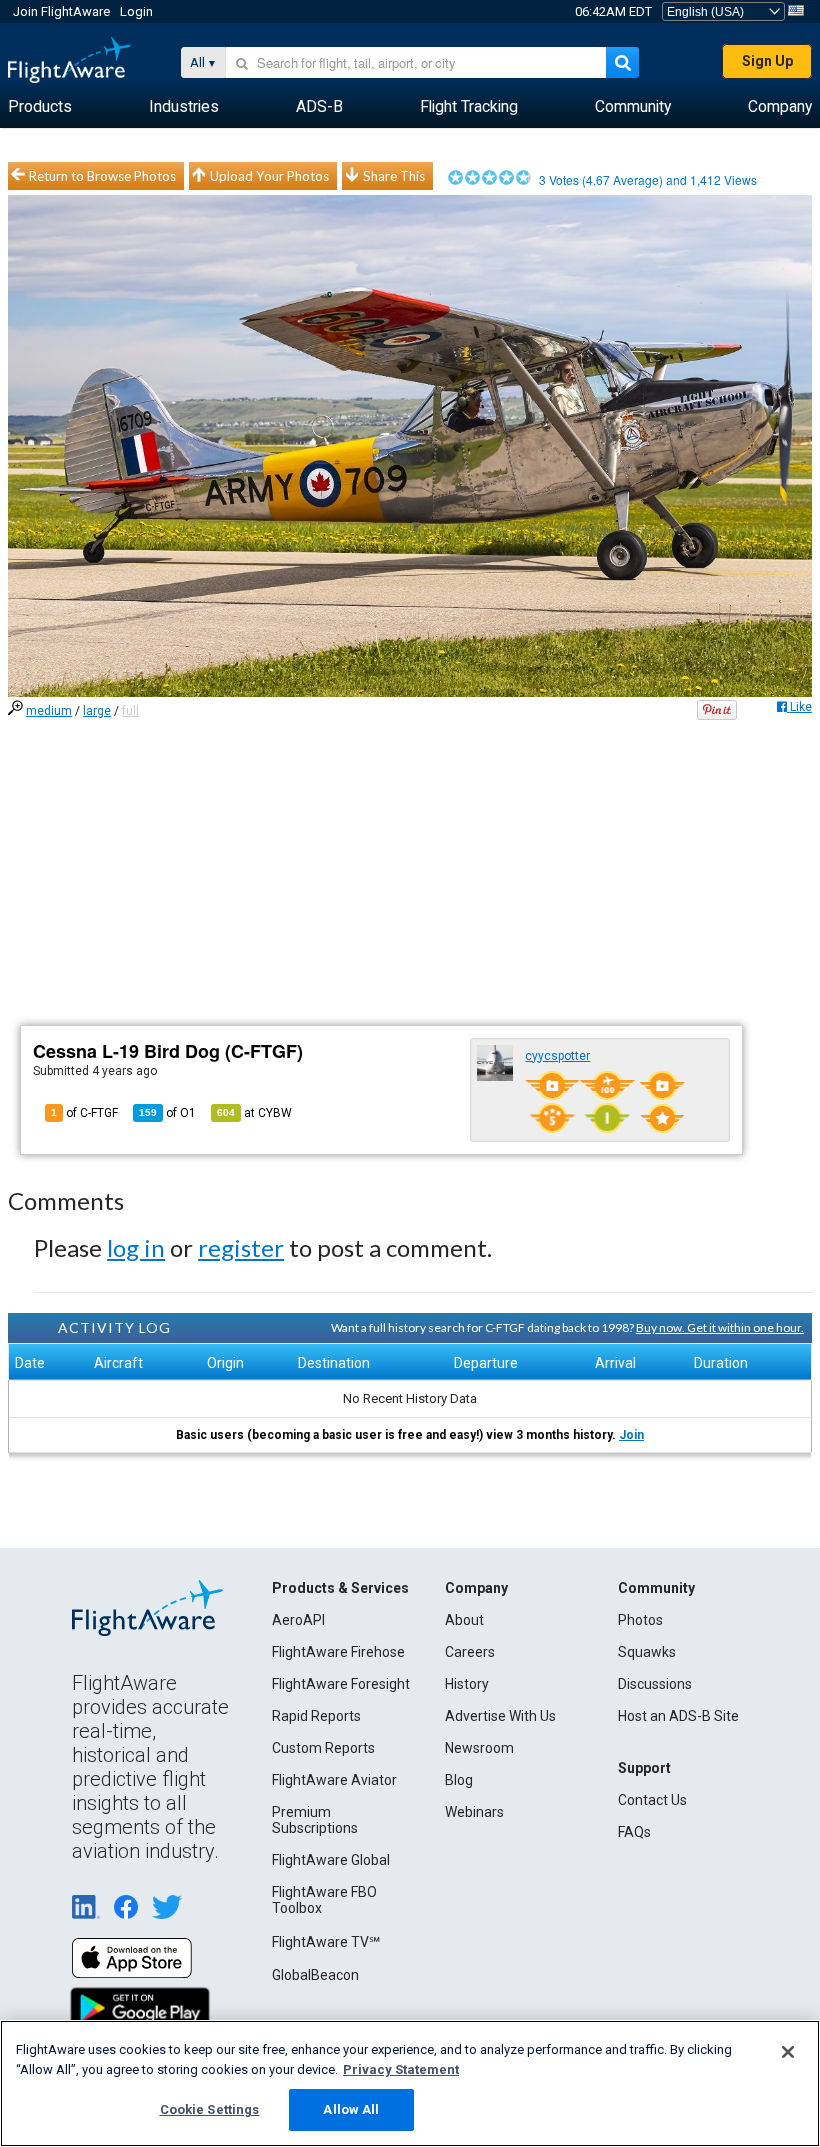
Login (136, 11)
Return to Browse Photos (102, 176)
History (467, 1684)
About (464, 1620)
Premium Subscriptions (315, 1820)
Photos (640, 1620)
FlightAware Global (331, 1860)
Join (631, 1435)
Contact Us (652, 1800)
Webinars (474, 1812)
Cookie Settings (210, 2109)
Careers (470, 1652)
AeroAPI (298, 1620)
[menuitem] (40, 107)
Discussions (655, 1684)
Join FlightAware (61, 11)
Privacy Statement (401, 2069)
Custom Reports (323, 1748)
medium (49, 711)
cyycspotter (557, 1056)
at (254, 1113)
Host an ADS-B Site (678, 1716)
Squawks (647, 1652)
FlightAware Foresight (341, 1684)
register (241, 1247)
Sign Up (767, 61)
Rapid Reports (316, 1716)
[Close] (788, 2052)
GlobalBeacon (315, 1975)
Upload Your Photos (269, 176)
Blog (459, 1780)
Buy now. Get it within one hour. (720, 1327)
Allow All (351, 2109)
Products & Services (340, 1588)
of (167, 1113)
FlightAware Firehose (338, 1652)
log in (136, 1247)
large (97, 711)
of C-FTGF (84, 1113)
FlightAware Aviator (334, 1780)
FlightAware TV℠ (326, 1942)
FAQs (634, 1832)
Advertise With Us (500, 1716)
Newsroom (479, 1748)
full (130, 711)
